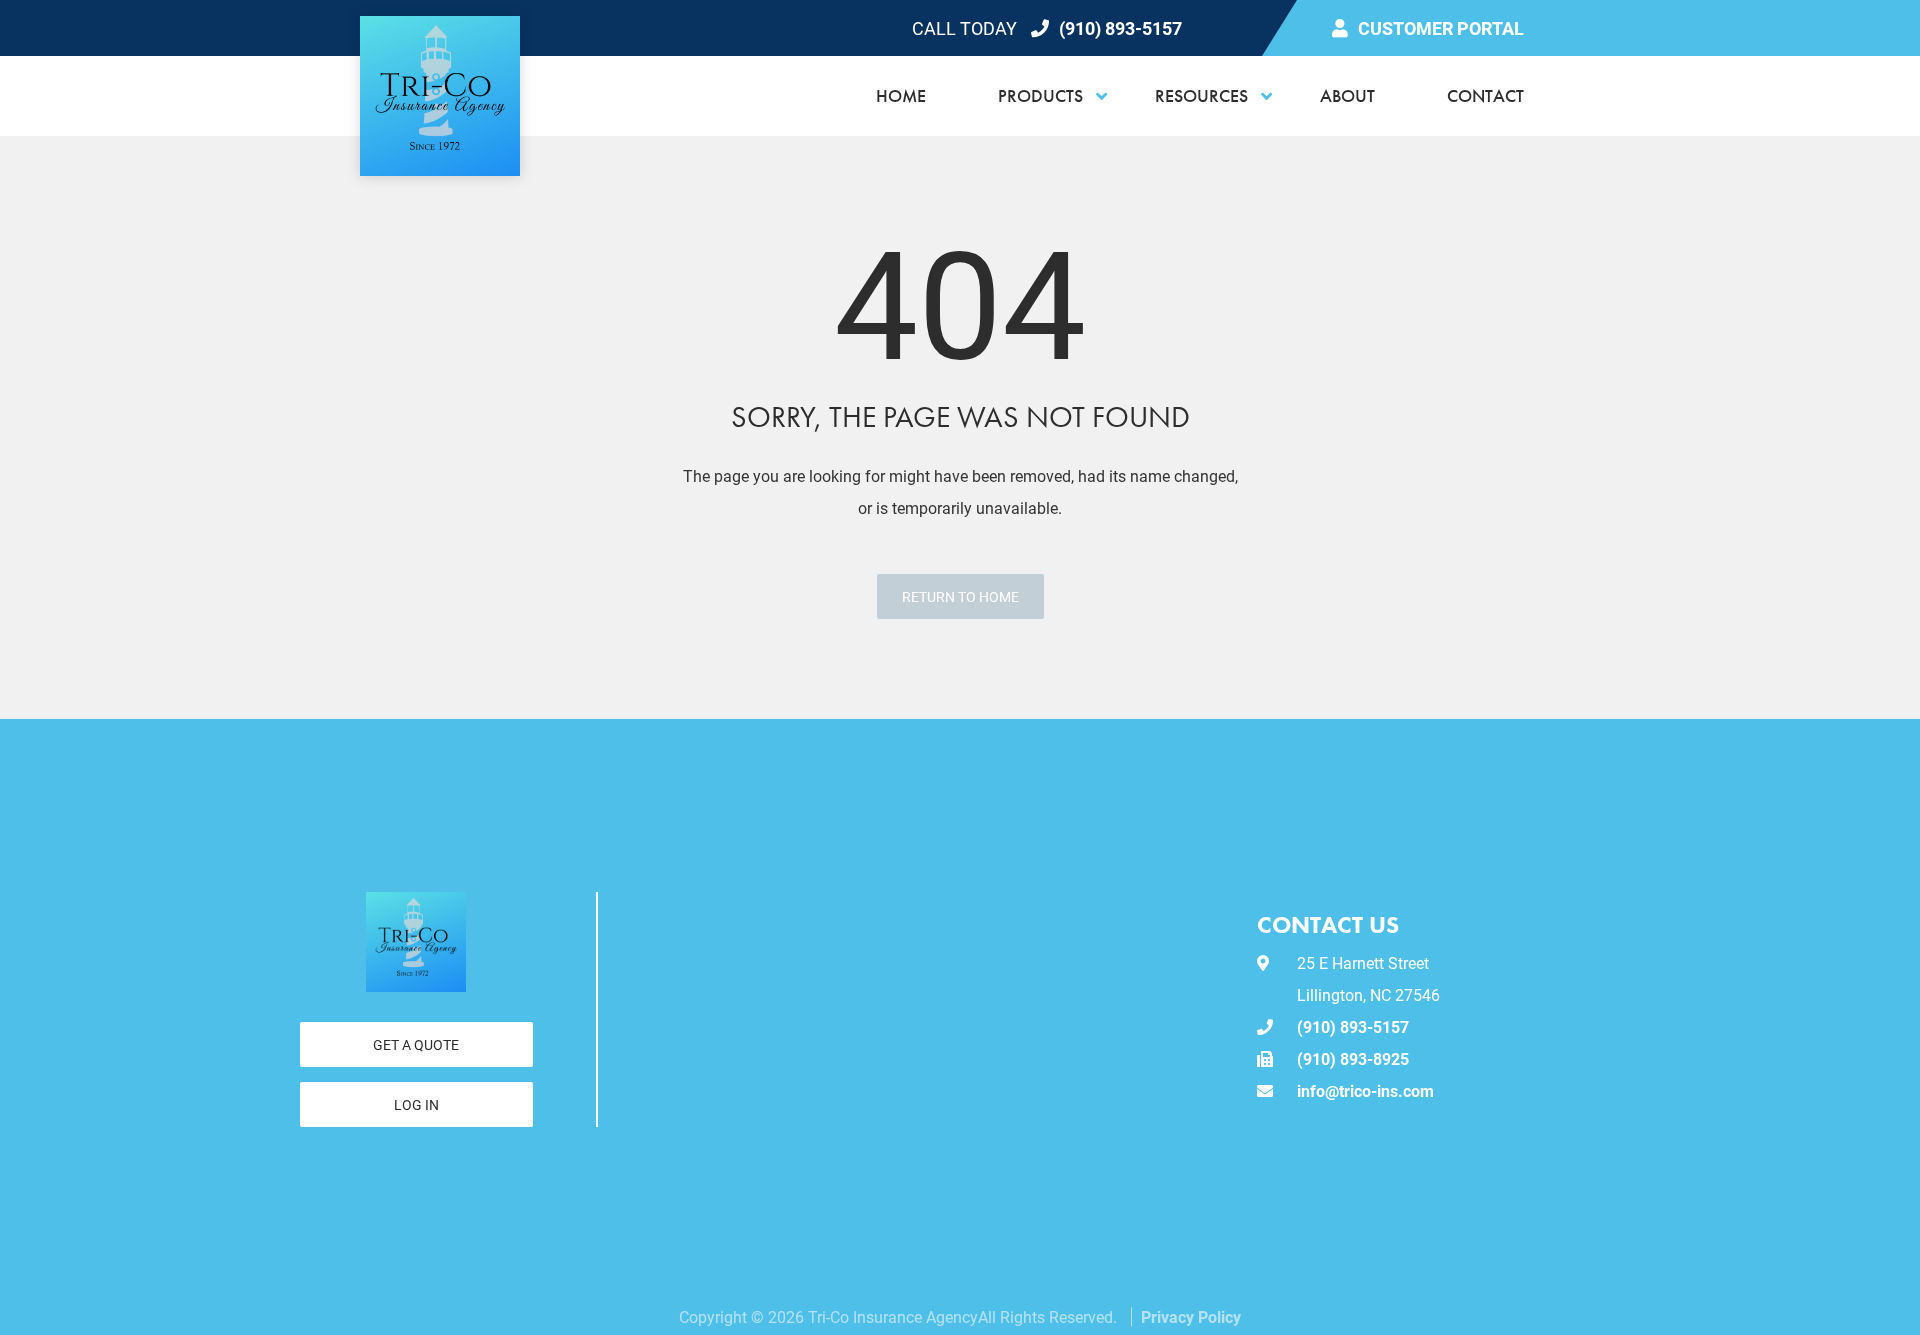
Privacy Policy (1191, 1316)
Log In (416, 1104)
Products (1040, 95)
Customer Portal (1441, 28)
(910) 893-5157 (1120, 28)
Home (901, 95)
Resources (1201, 95)
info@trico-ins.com (1365, 1090)
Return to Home (960, 596)
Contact (1485, 95)
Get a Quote (416, 1044)
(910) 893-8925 (1353, 1058)
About (1347, 95)
